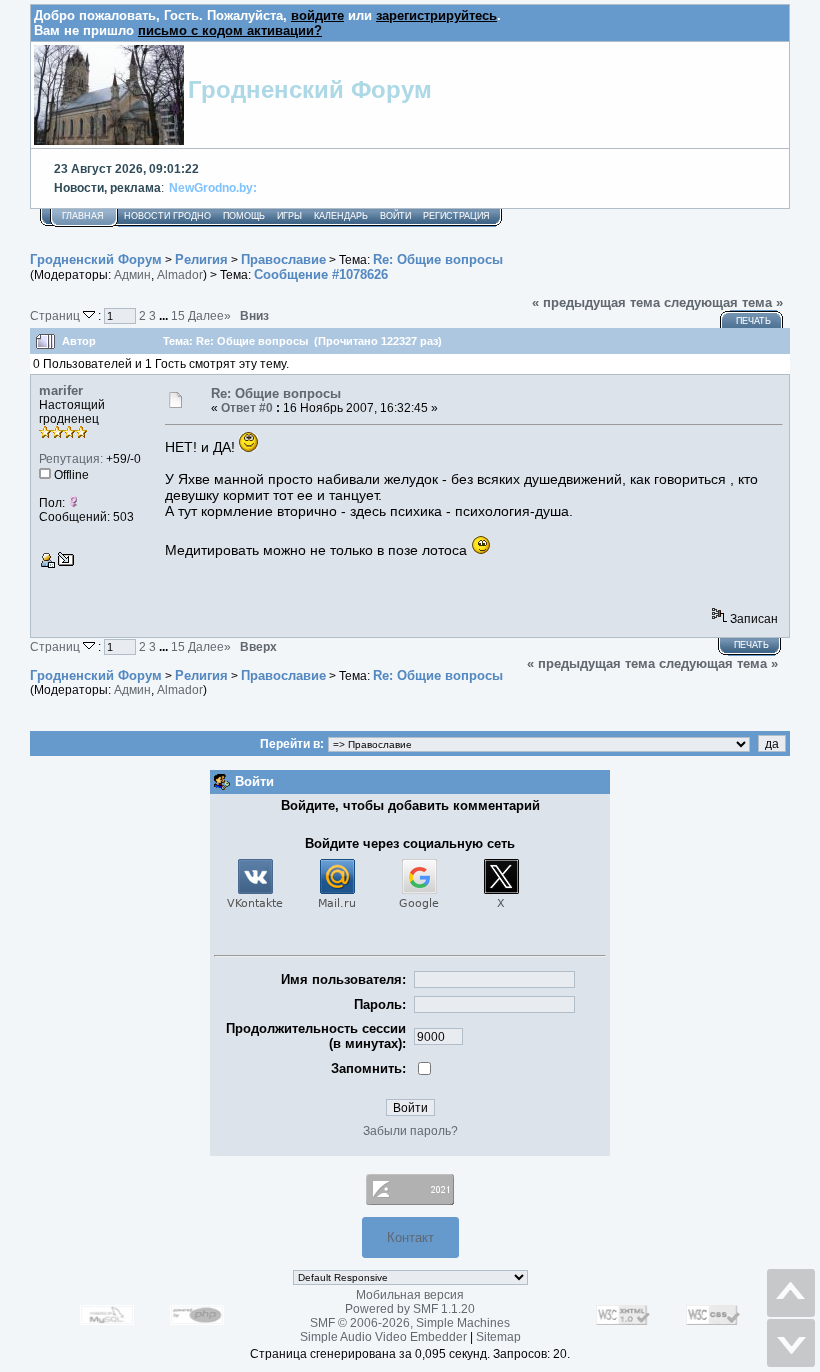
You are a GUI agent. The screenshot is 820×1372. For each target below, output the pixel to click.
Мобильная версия (410, 1295)
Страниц (56, 315)
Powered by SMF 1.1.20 (410, 1309)
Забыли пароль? (410, 1131)
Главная (83, 216)
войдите (317, 15)
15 (178, 315)
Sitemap (498, 1337)
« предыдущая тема (596, 302)
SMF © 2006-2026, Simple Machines (410, 1323)
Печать (753, 321)
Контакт (410, 1237)
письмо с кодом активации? (230, 30)
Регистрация (456, 216)
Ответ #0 (247, 408)
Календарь (341, 216)
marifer (61, 390)
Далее (209, 315)
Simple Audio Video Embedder (383, 1337)
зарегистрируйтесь (436, 15)
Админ (132, 275)
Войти (395, 216)
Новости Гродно (167, 216)
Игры (289, 216)
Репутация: (71, 459)
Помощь (244, 216)
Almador (180, 275)
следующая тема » (723, 302)
